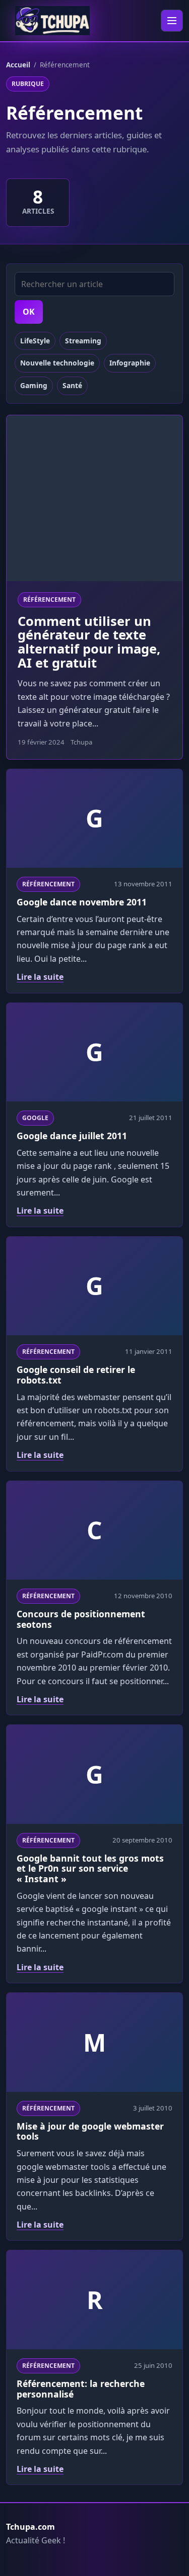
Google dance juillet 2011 (72, 1136)
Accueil (18, 65)
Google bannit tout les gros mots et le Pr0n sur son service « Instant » (90, 1869)
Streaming (83, 341)
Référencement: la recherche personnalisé (81, 2389)
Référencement (49, 600)
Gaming (34, 385)
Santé (72, 385)
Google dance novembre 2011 (82, 902)
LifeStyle (35, 341)
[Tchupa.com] (52, 21)
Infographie (130, 363)
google (35, 1118)
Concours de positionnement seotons (81, 1619)
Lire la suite (40, 977)
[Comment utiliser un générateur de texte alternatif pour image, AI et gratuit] (94, 498)
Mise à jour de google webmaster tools (90, 2131)
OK (29, 312)
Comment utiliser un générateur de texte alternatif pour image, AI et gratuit (89, 642)
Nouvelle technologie (57, 363)
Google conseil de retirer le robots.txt (76, 1375)
